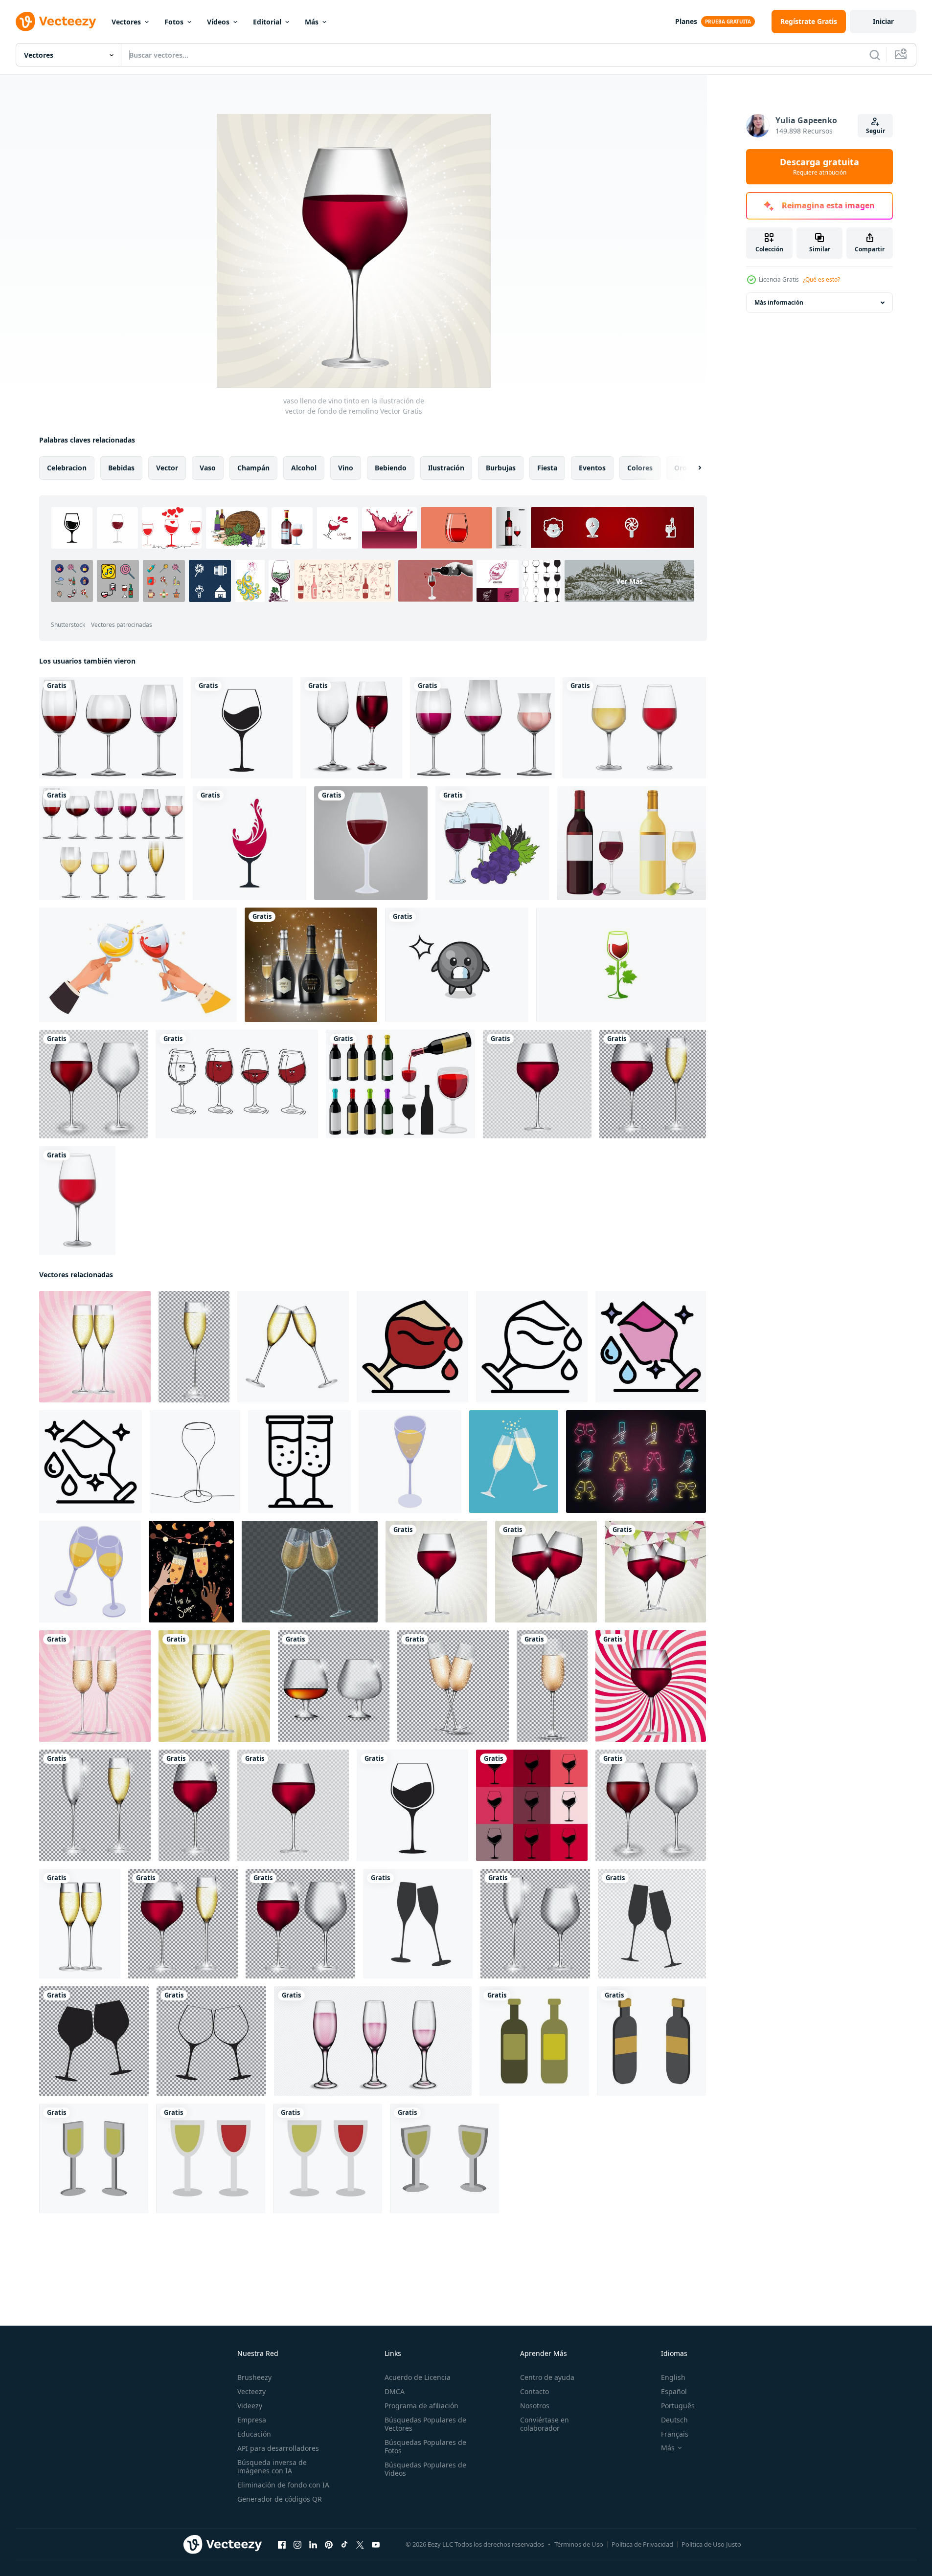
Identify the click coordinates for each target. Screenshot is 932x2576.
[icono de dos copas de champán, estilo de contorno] (299, 1462)
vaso (208, 468)
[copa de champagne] (552, 1686)
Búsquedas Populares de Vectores (425, 2424)
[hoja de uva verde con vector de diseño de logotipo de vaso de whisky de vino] (621, 965)
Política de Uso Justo (711, 2544)
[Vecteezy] (56, 22)
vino (346, 468)
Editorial (267, 22)
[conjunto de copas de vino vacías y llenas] (351, 728)
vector (167, 468)
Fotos (174, 22)
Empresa (252, 2420)
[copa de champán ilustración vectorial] (95, 1347)
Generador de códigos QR (280, 2499)
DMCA (395, 2391)
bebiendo (391, 468)
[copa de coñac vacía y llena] (334, 1686)
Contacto (534, 2391)
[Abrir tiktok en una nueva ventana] (344, 2545)
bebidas (121, 468)
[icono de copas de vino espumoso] (211, 2041)
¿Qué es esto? (821, 279)
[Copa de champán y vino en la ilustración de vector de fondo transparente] (653, 1084)
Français (675, 2434)
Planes (686, 21)
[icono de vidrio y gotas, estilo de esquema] (532, 1347)
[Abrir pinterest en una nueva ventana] (329, 2545)
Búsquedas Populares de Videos (425, 2469)
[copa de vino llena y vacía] (93, 1084)
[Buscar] (875, 55)
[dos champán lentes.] (514, 1462)
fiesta (547, 468)
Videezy (250, 2406)
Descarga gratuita (819, 167)
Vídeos (218, 22)
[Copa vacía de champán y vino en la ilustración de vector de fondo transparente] (535, 1924)
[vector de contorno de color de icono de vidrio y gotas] (412, 1347)
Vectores (126, 22)
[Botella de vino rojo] (631, 843)
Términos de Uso (579, 2544)
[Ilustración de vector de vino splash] (250, 843)
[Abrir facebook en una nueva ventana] (282, 2545)
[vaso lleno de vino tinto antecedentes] (532, 1805)
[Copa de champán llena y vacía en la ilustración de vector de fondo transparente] (95, 1805)
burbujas (501, 468)
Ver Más (629, 581)
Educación (254, 2434)
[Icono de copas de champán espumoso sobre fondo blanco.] (418, 1924)
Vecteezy (251, 2391)
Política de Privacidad (642, 2544)
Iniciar (883, 21)
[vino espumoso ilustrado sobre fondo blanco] (534, 2041)
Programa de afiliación (421, 2406)
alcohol (304, 468)
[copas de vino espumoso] (94, 2041)
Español (674, 2391)
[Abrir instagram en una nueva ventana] (297, 2545)
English (673, 2377)
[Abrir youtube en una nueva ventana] (376, 2545)
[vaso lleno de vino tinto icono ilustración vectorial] (242, 728)
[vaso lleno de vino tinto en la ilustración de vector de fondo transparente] (537, 1084)
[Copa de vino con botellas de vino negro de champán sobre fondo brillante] (311, 965)
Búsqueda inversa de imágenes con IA (272, 2466)
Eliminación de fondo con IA (283, 2485)
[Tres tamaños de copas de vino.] (111, 728)
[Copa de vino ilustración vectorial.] (371, 843)
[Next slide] (691, 468)
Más (312, 22)
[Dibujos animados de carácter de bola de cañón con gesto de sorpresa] (457, 965)
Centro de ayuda (547, 2377)
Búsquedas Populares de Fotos (425, 2446)
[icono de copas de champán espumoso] (652, 1924)
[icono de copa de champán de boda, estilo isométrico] (410, 1462)
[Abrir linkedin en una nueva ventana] (313, 2545)
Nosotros (535, 2406)
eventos (592, 468)
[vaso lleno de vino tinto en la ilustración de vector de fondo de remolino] (436, 1572)
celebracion (67, 468)
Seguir (875, 131)
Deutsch (674, 2420)
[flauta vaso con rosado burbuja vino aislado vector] (373, 2041)
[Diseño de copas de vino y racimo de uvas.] (492, 843)
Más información (779, 302)
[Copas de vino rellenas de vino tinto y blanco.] (112, 843)
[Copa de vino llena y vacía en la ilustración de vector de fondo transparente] (300, 1924)
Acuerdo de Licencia (418, 2377)
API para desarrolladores (278, 2448)
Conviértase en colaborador (545, 2424)
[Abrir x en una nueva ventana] (360, 2545)
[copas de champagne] (453, 1686)
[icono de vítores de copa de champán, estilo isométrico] (90, 1572)
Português (678, 2406)
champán (253, 468)
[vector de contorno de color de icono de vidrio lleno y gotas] (651, 1347)
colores (640, 468)
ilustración (446, 468)
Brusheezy (254, 2377)
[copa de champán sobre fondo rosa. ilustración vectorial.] (95, 1686)
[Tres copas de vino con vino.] (482, 728)
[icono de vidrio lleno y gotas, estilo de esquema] (91, 1462)
